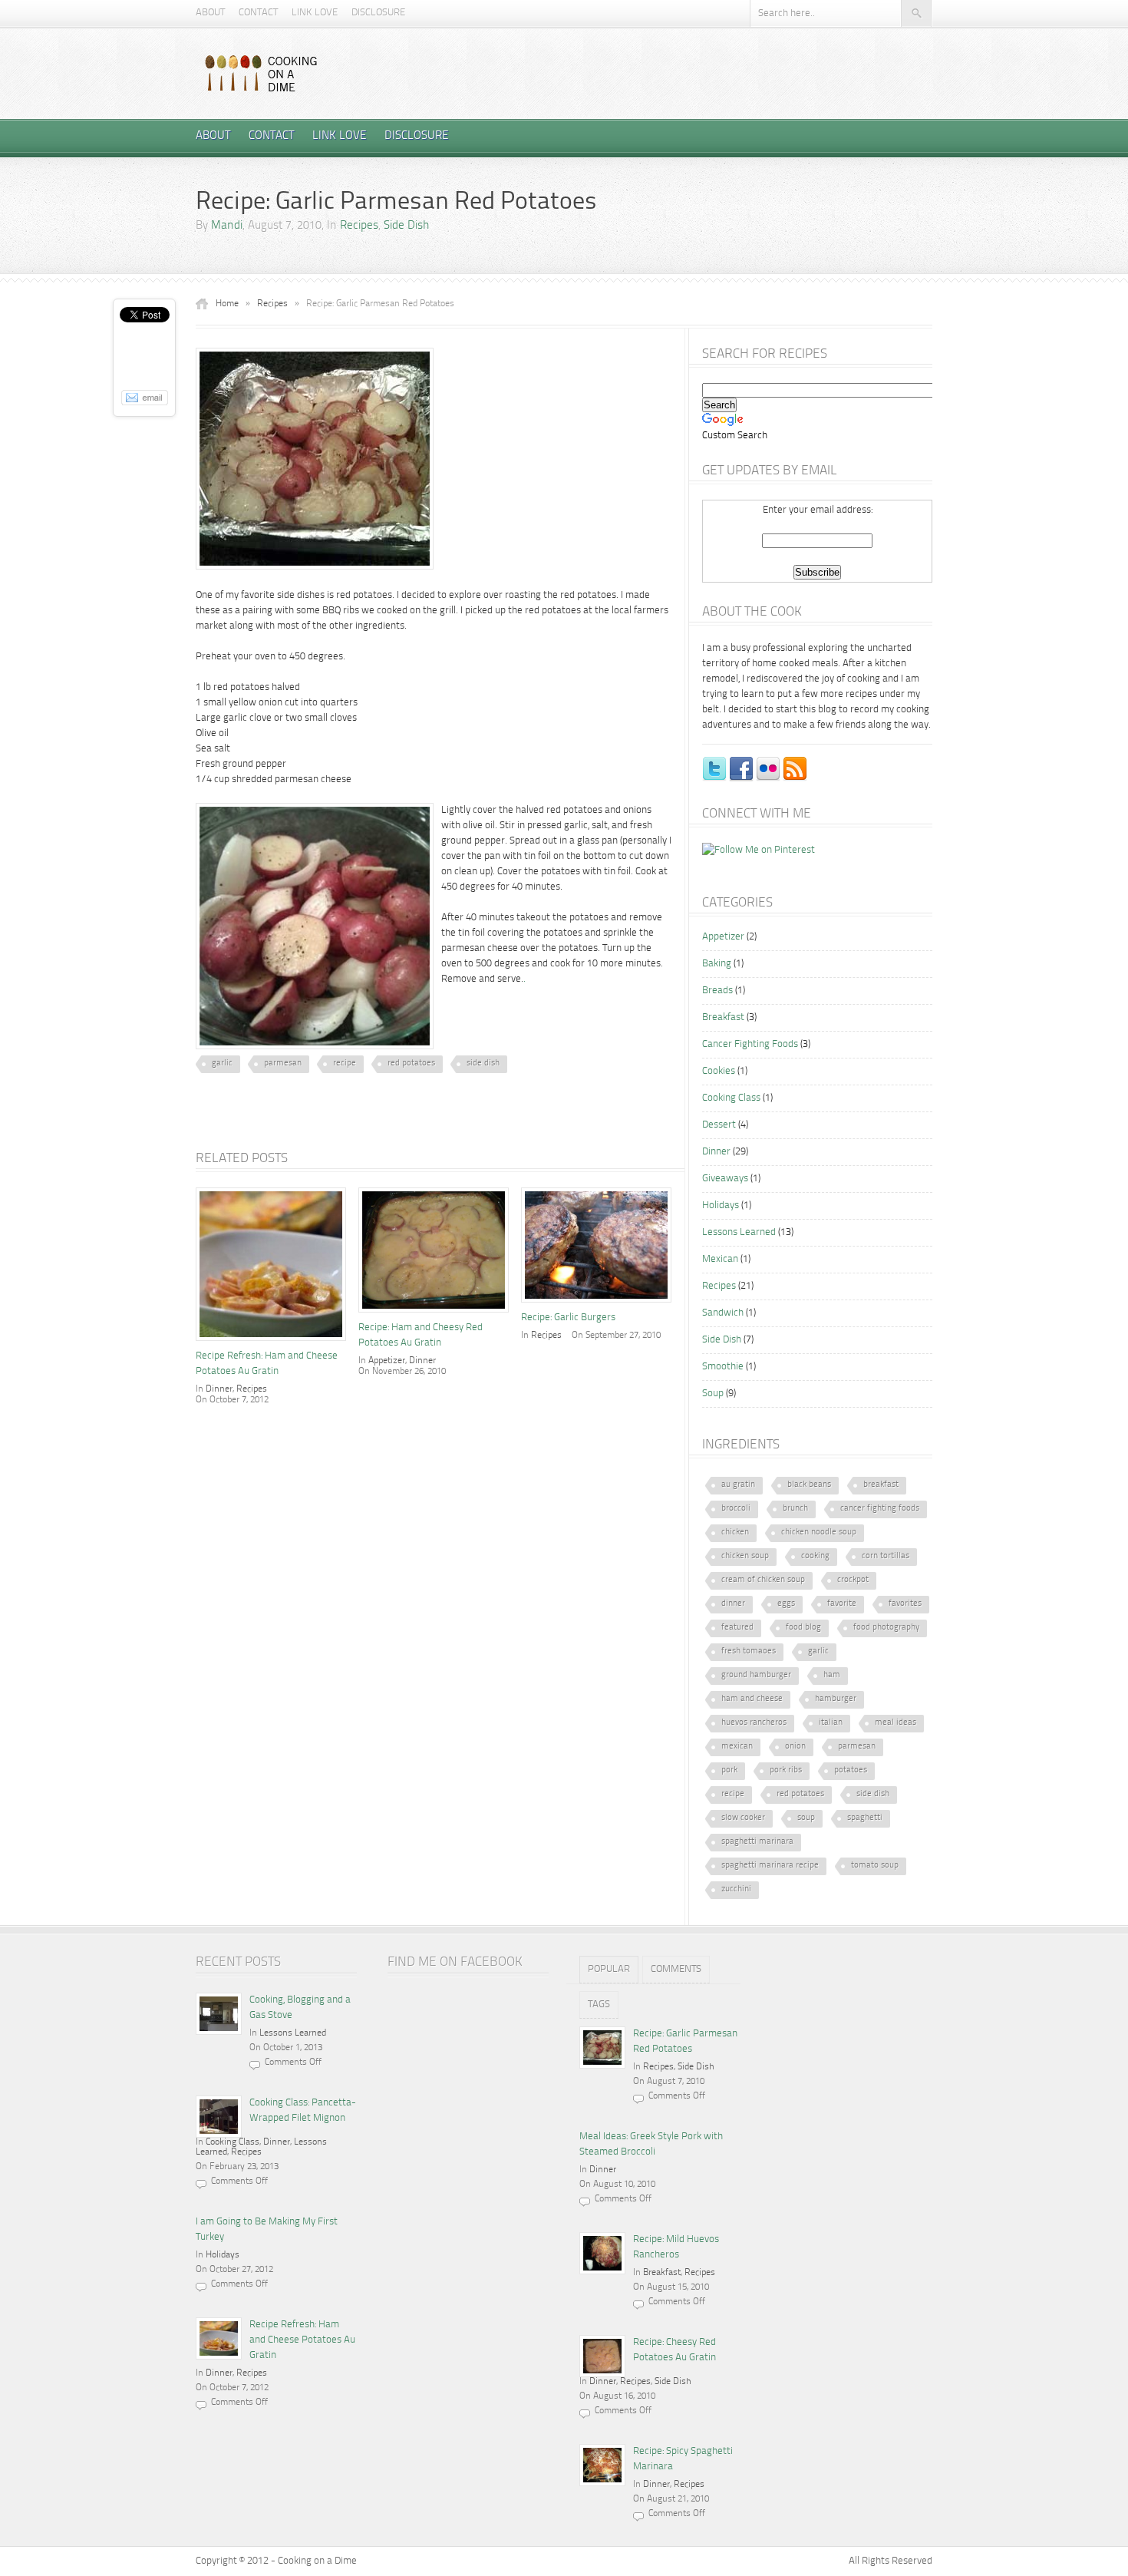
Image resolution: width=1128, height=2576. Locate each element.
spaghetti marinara (757, 1842)
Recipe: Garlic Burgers (568, 1318)
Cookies (719, 1071)
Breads (717, 991)
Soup (713, 1394)
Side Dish (406, 226)
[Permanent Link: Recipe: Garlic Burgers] (600, 1305)
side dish (483, 1063)
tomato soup (875, 1866)
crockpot (853, 1580)
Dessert (719, 1125)
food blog (803, 1628)
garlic (222, 1063)
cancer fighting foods (880, 1509)
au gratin (738, 1485)
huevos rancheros (754, 1723)
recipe (345, 1063)
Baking (717, 964)
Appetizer (387, 1361)
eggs (786, 1604)
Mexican (720, 1259)
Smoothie (723, 1367)
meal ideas (895, 1723)
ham (832, 1675)
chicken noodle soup (819, 1532)
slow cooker (743, 1818)
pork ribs (786, 1770)
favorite (842, 1604)
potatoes (851, 1770)
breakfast (881, 1485)
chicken (735, 1532)
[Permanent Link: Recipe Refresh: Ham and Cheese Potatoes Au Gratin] (275, 1343)
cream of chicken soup (763, 1580)
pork (729, 1770)
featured (737, 1628)
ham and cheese (752, 1699)
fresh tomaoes (749, 1651)
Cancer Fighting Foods (750, 1044)
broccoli (736, 1509)
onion (795, 1747)
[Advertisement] (375, 1126)
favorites (905, 1604)
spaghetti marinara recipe (770, 1866)
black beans (809, 1485)
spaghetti (865, 1818)
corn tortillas (886, 1556)
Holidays (721, 1205)
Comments (676, 1969)
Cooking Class (731, 1098)
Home (227, 304)
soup (806, 1818)
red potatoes (411, 1063)
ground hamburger (756, 1675)
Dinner (219, 1389)
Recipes (359, 226)
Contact (258, 13)
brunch (795, 1509)
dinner (733, 1604)
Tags (599, 2005)
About (210, 13)
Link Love (315, 13)
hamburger (836, 1699)
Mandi (227, 226)
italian (831, 1723)
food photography (886, 1628)
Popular (609, 1969)
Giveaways (725, 1179)
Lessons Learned (739, 1232)
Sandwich (723, 1313)
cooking (815, 1556)
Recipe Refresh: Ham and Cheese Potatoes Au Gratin (302, 2340)
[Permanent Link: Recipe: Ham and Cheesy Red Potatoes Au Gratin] (437, 1314)
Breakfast (723, 1017)
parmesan (283, 1063)
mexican (737, 1747)
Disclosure (378, 13)
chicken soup (745, 1556)
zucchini (736, 1889)
